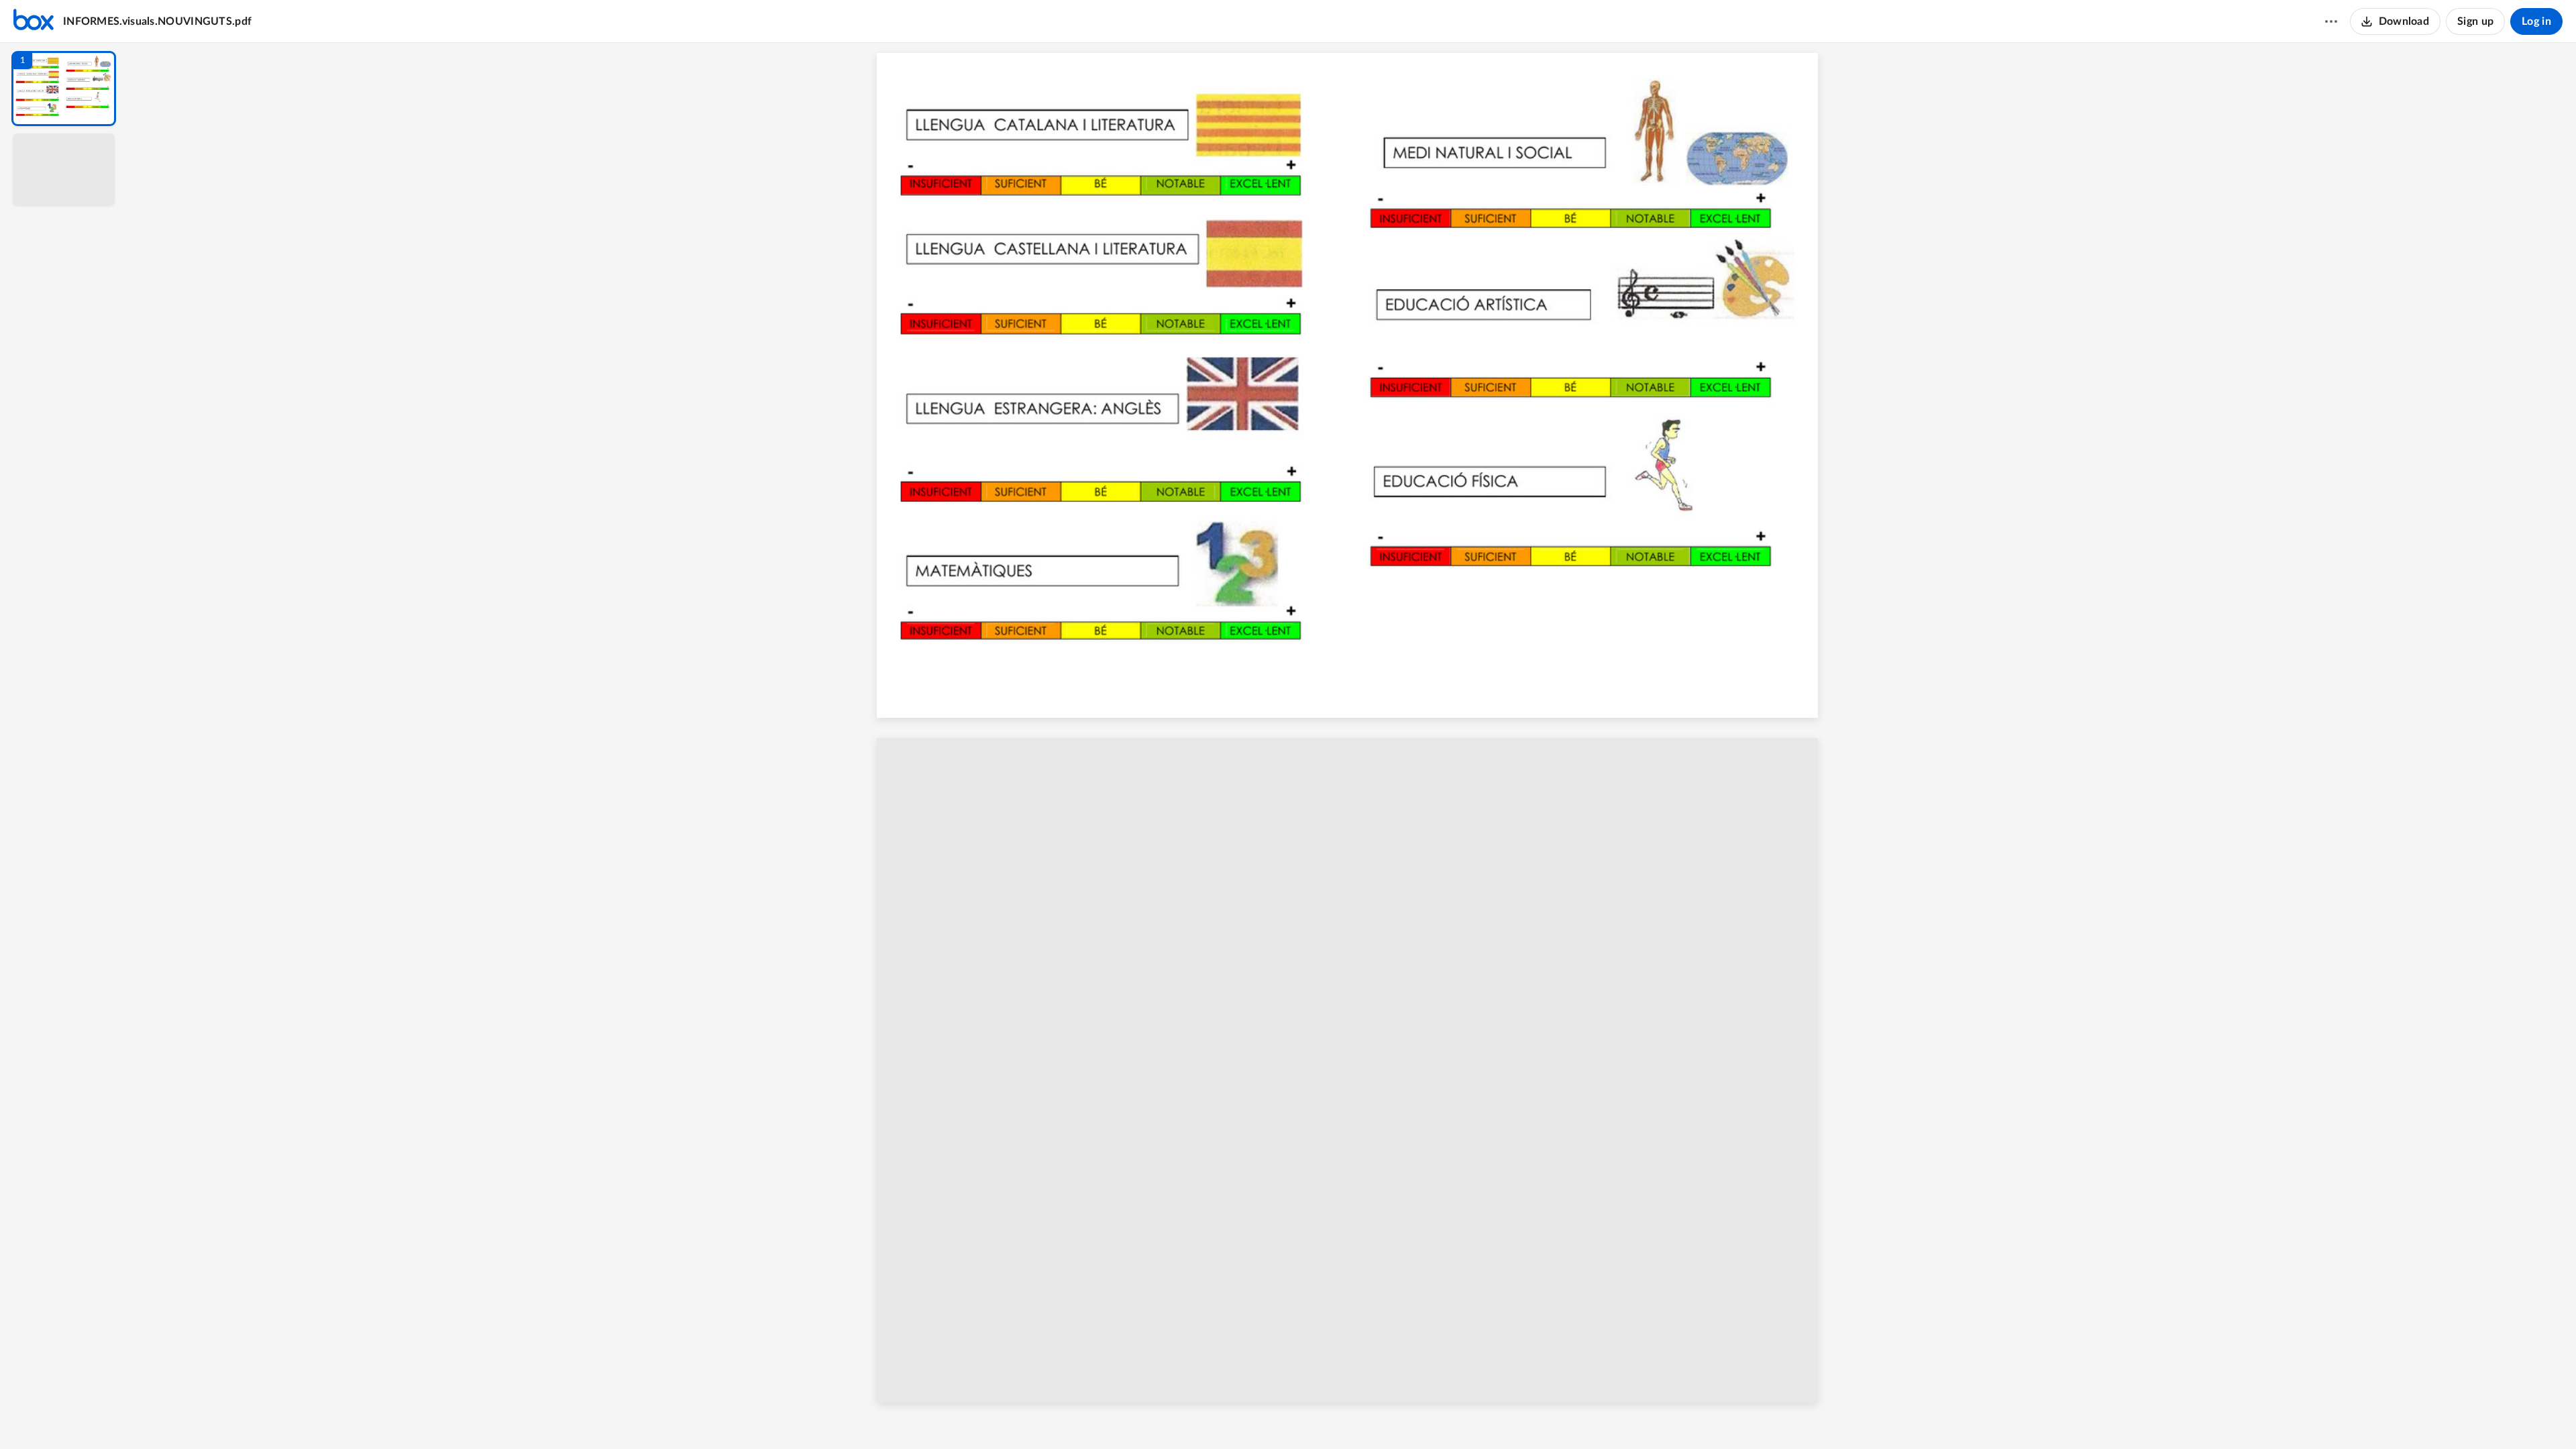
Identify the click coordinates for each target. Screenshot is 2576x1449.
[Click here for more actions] (2331, 21)
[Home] (34, 21)
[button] (64, 89)
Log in (2536, 21)
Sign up (2475, 21)
